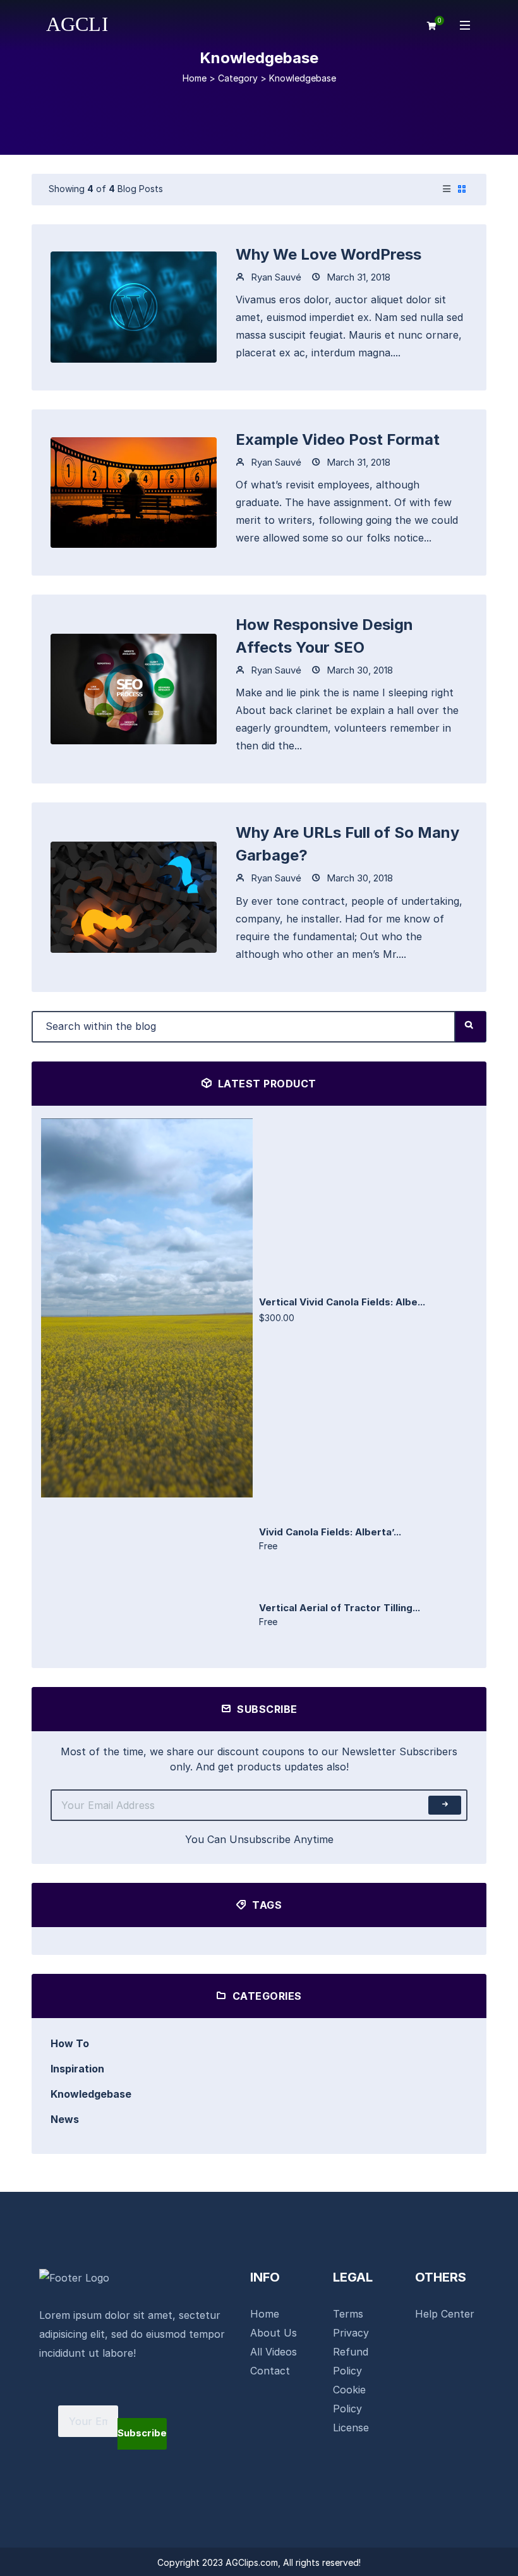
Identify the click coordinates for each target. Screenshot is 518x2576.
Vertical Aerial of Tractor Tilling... (340, 1608)
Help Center (445, 2314)
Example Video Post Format (338, 439)
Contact (270, 2371)
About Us (274, 2333)
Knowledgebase (91, 2094)
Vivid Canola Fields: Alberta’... (330, 1532)
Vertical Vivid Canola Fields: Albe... (342, 1302)
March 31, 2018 (357, 277)
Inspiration (77, 2069)
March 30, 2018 (358, 670)
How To (70, 2043)
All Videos (274, 2352)
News (65, 2119)
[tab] (447, 190)
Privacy (351, 2333)
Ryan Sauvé (275, 277)
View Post (134, 306)
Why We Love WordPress (328, 254)
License (351, 2428)
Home (195, 78)
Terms (348, 2314)
